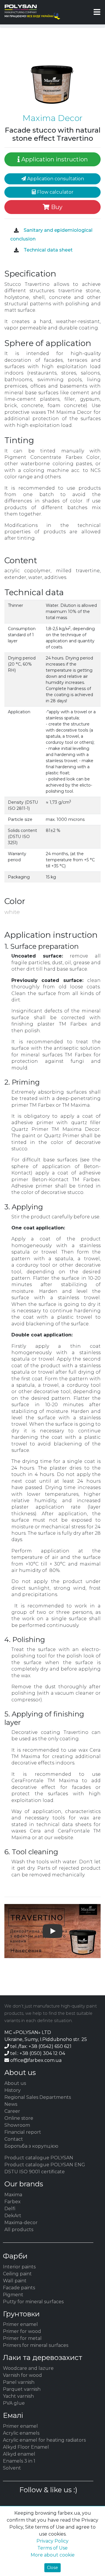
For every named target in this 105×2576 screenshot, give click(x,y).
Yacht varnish (18, 2396)
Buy (56, 207)
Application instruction (54, 159)
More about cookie (53, 2555)
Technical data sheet (48, 250)
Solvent (12, 2468)
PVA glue (14, 2403)
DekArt (13, 2216)
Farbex (13, 2202)
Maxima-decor (21, 2223)
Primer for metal (22, 2338)
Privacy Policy (52, 2541)
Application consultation (55, 179)
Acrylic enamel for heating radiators (44, 2440)
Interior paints (19, 2267)
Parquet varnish (22, 2389)
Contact (14, 2139)
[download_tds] (16, 250)
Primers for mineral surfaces (36, 2345)
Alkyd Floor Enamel (26, 2447)
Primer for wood (22, 2331)
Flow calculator (55, 192)
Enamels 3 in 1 (19, 2461)
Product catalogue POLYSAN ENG (45, 2165)
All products (19, 2230)
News (11, 2104)
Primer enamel (20, 2324)
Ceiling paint (17, 2274)
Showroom (17, 2125)
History (13, 2090)
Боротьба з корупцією (31, 2146)
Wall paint (15, 2281)
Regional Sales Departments (38, 2097)
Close (52, 2568)
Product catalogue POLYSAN (39, 2158)
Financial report (23, 2132)
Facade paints (19, 2288)
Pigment (13, 2295)
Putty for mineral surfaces (33, 2302)
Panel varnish (19, 2382)
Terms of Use (52, 2548)
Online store (19, 2118)
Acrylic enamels (21, 2433)
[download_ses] (16, 231)
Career (12, 2111)
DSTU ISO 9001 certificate (35, 2172)
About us (15, 2083)
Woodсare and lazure (28, 2368)
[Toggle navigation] (97, 12)
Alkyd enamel (19, 2454)
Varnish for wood (22, 2375)
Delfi (10, 2209)
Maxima (13, 2195)
